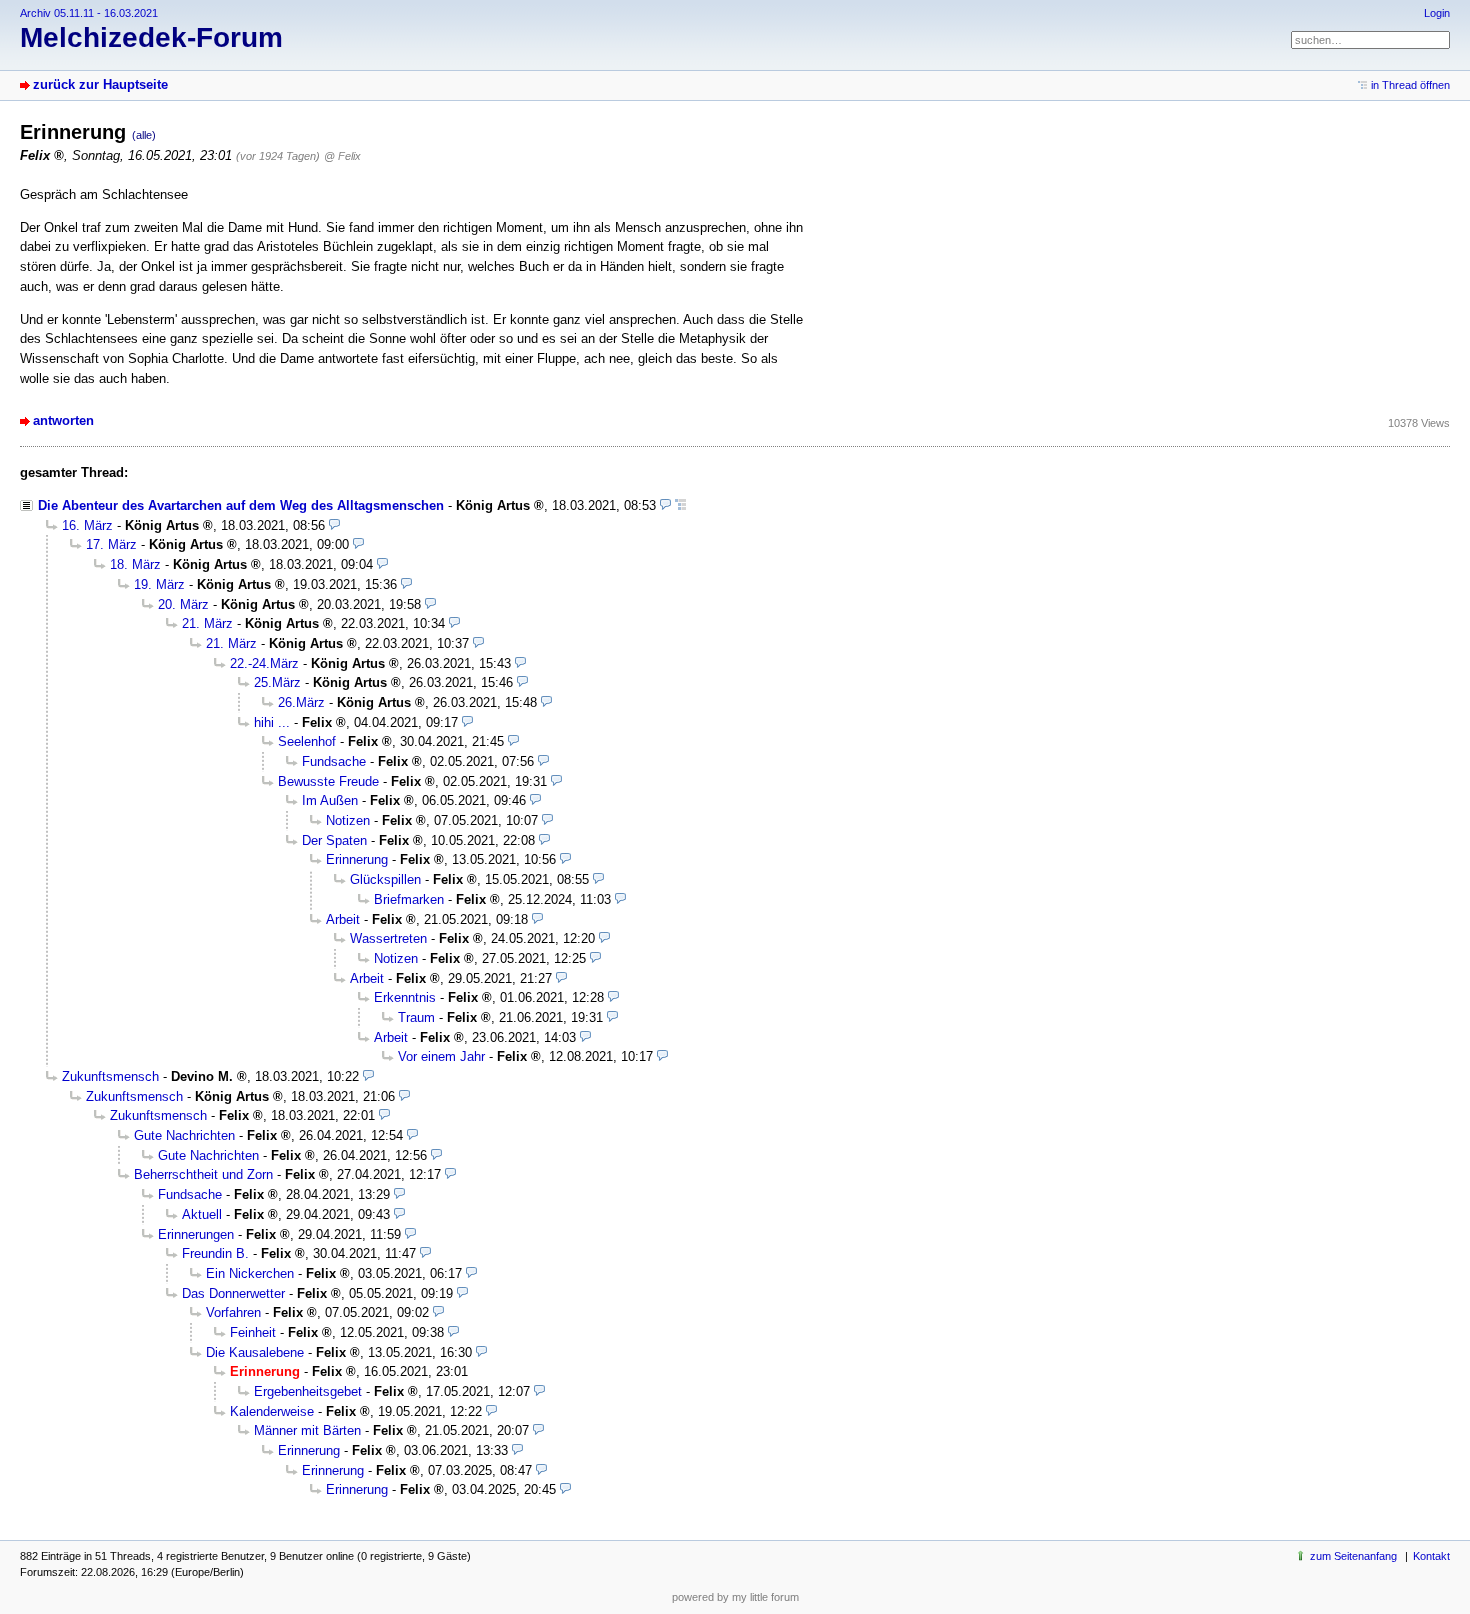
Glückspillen (385, 879)
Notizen (348, 820)
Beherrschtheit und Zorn (203, 1174)
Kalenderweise (272, 1411)
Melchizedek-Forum (151, 37)
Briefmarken (409, 899)
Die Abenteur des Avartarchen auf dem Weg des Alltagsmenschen (241, 505)
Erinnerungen (196, 1234)
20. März (183, 604)
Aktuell (202, 1214)
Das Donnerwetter (233, 1293)
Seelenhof (307, 741)
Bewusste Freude (328, 781)
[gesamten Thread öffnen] (680, 505)
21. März (207, 623)
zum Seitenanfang (1353, 1556)
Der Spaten (334, 840)
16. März (87, 525)
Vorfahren (233, 1312)
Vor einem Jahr (441, 1056)
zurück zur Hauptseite (100, 84)
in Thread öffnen (1410, 85)
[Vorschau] (665, 505)
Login (1437, 13)
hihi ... (272, 722)
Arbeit (343, 919)
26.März (301, 702)
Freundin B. (215, 1253)
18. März (135, 564)
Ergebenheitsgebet (308, 1391)
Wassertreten (388, 938)
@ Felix (342, 156)
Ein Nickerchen (250, 1273)
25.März (277, 682)
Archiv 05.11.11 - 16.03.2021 (89, 13)
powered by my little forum (735, 1597)
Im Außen (330, 800)
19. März (159, 584)
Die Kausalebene (255, 1352)
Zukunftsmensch (110, 1076)
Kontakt (1431, 1556)
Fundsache (334, 761)
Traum (416, 1017)
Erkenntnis (405, 997)
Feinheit (253, 1332)
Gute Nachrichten (184, 1135)
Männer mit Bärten (307, 1430)
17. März (111, 544)
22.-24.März (264, 663)
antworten (63, 420)
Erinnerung (357, 859)
